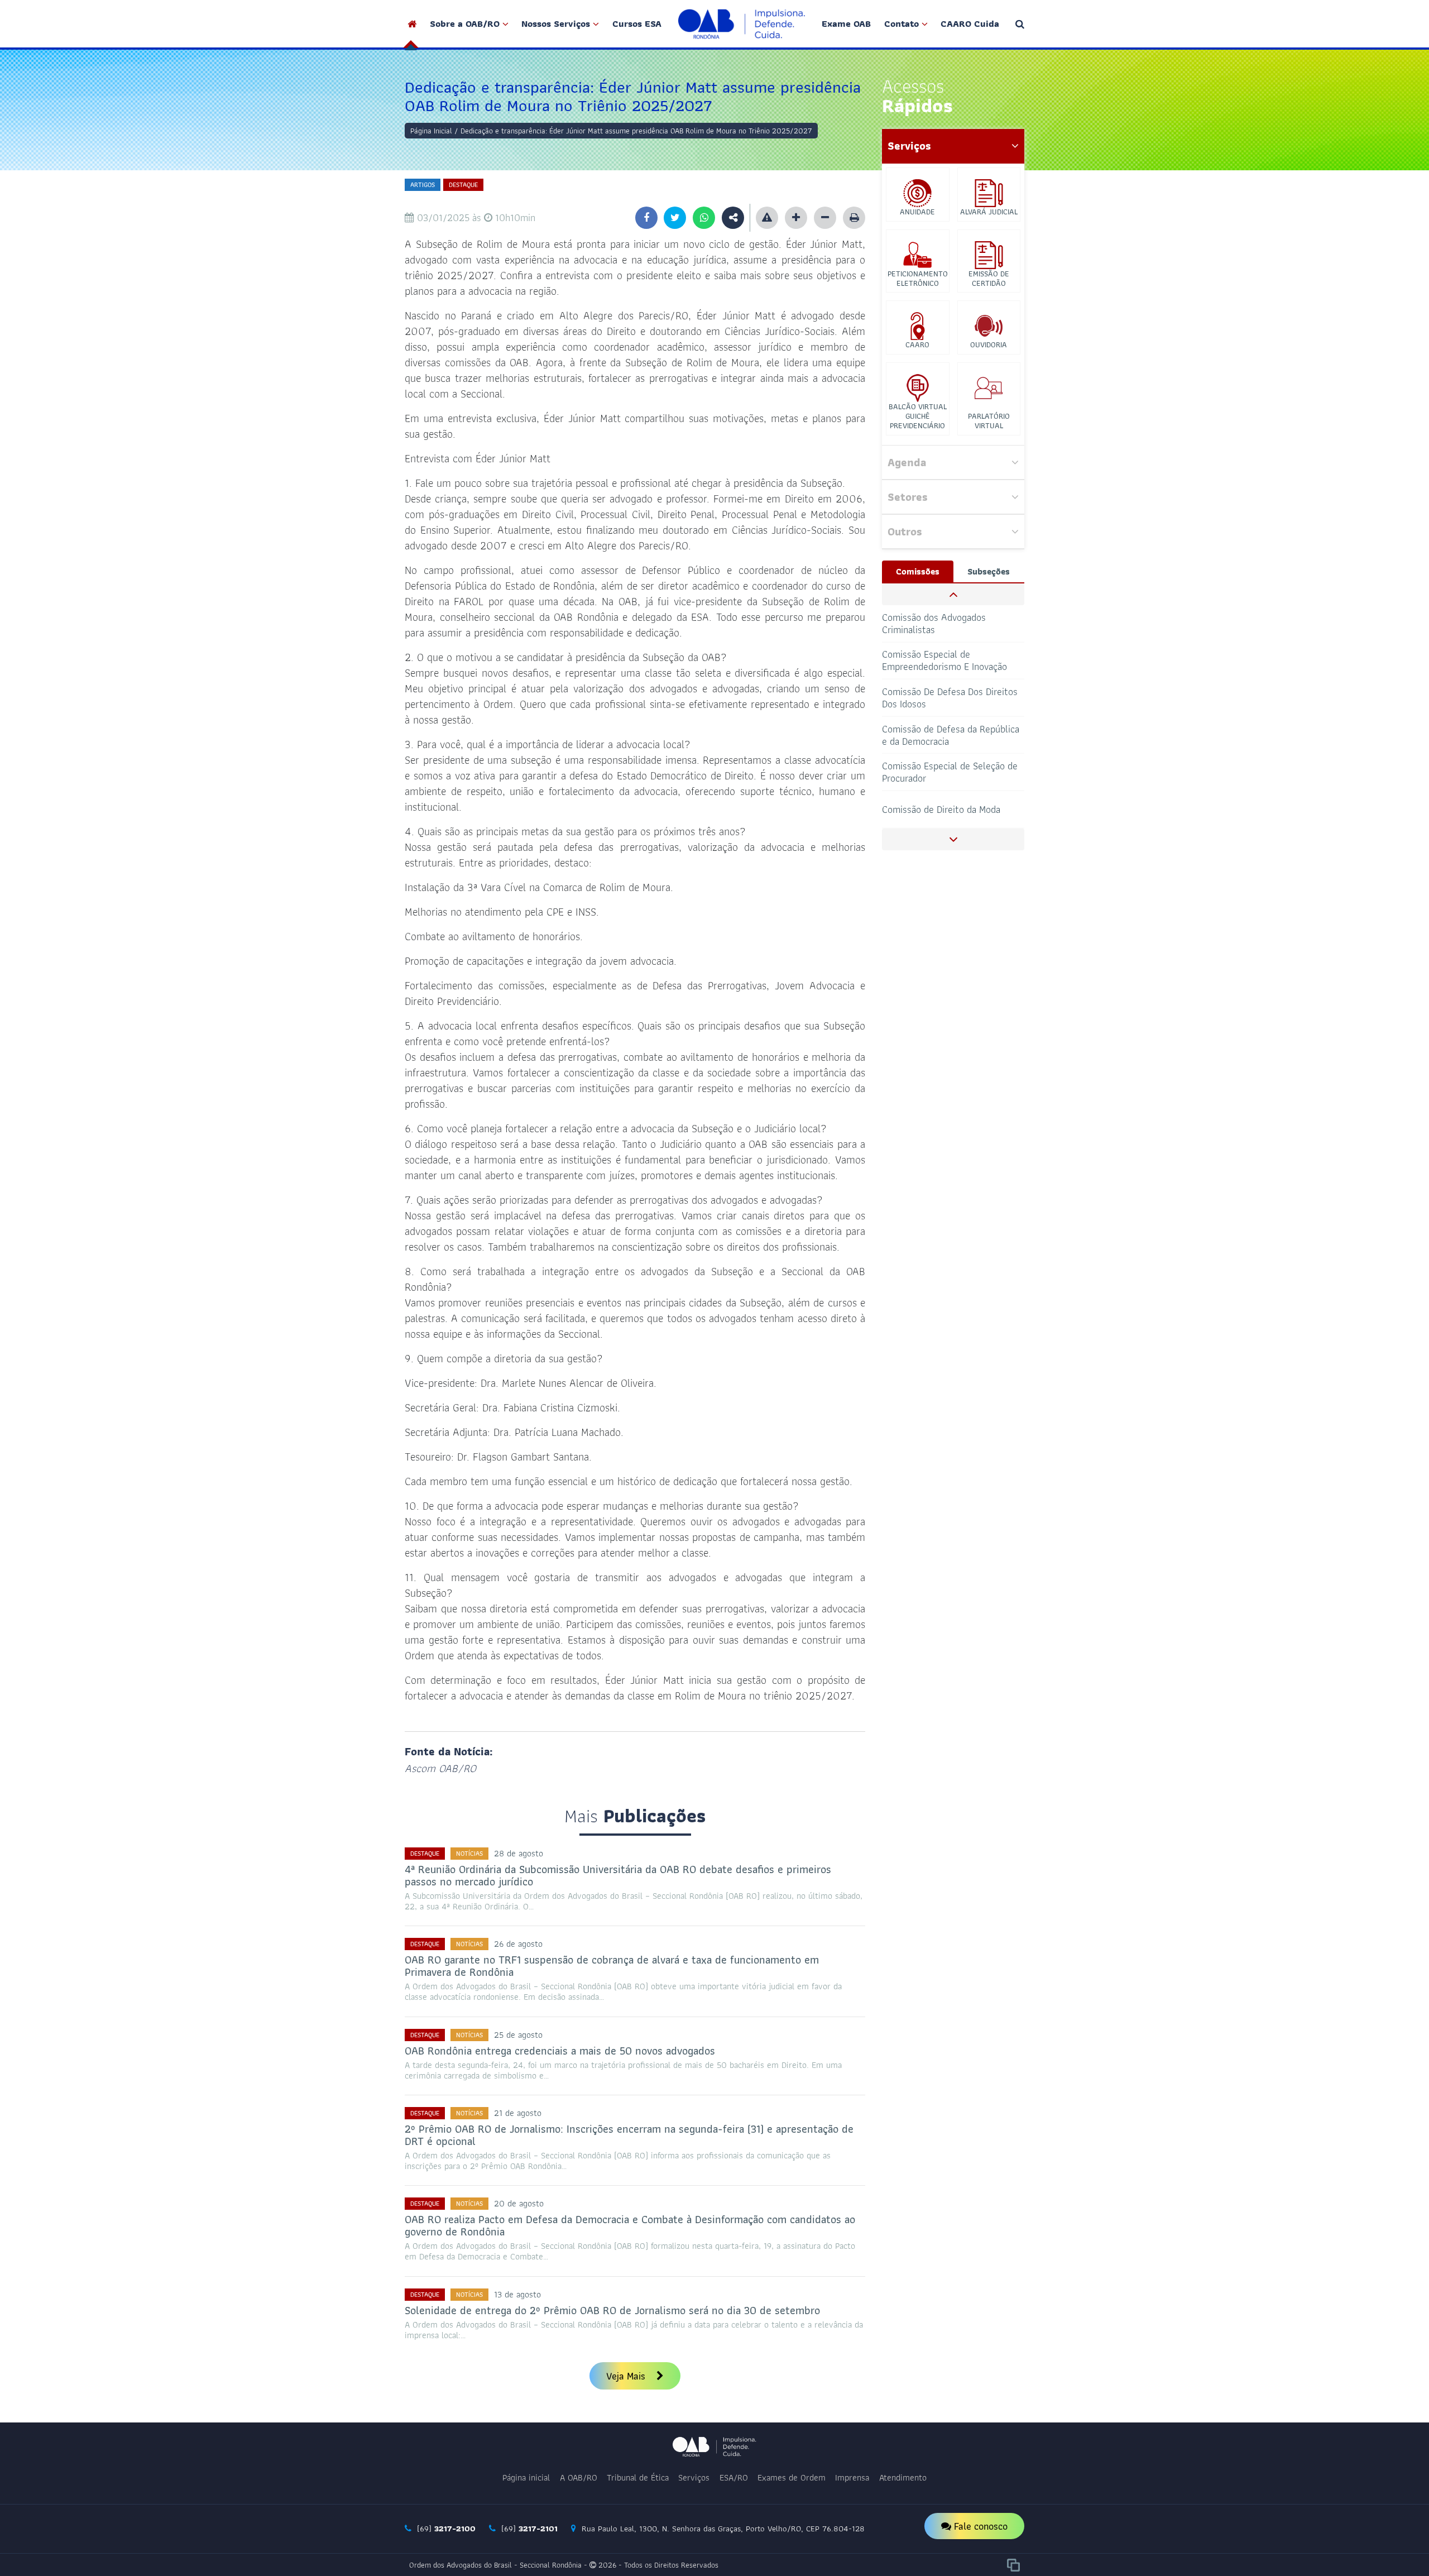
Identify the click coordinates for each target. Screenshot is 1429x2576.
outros (905, 532)
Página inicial (526, 2477)
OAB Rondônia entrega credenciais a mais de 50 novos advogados (560, 2051)
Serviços (694, 2477)
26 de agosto (518, 1944)
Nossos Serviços (556, 23)
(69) (445, 2529)
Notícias (469, 1853)
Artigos (423, 185)
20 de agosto (519, 2203)
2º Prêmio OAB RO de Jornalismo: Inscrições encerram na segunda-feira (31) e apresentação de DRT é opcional (629, 2135)
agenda (907, 462)
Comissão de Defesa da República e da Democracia (951, 734)
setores (908, 497)
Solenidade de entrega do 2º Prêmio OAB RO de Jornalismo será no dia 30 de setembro (612, 2310)
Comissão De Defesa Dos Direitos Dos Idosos (950, 698)
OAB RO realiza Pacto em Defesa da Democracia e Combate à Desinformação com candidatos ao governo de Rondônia (630, 2225)
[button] (953, 594)
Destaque (463, 185)
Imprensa (852, 2477)
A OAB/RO (579, 2477)
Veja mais (627, 2376)
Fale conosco (979, 2526)
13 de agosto (517, 2294)
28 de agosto (519, 1853)
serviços (909, 146)
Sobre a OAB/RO (465, 23)
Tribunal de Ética (638, 2477)
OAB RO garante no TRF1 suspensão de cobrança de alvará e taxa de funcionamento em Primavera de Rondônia (612, 1966)
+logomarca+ (742, 24)
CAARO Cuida (970, 23)
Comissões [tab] (918, 571)
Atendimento (903, 2477)
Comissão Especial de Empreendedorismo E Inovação (944, 660)
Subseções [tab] (989, 571)
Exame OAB (846, 23)
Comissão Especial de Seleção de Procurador (950, 772)
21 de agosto (518, 2113)
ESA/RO (734, 2477)
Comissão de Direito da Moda (941, 809)
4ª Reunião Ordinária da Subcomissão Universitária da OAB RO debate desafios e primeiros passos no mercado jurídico (618, 1875)
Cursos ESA (637, 23)
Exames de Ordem (792, 2477)
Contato (901, 23)
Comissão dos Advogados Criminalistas (934, 623)
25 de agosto (518, 2035)
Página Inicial (431, 131)
